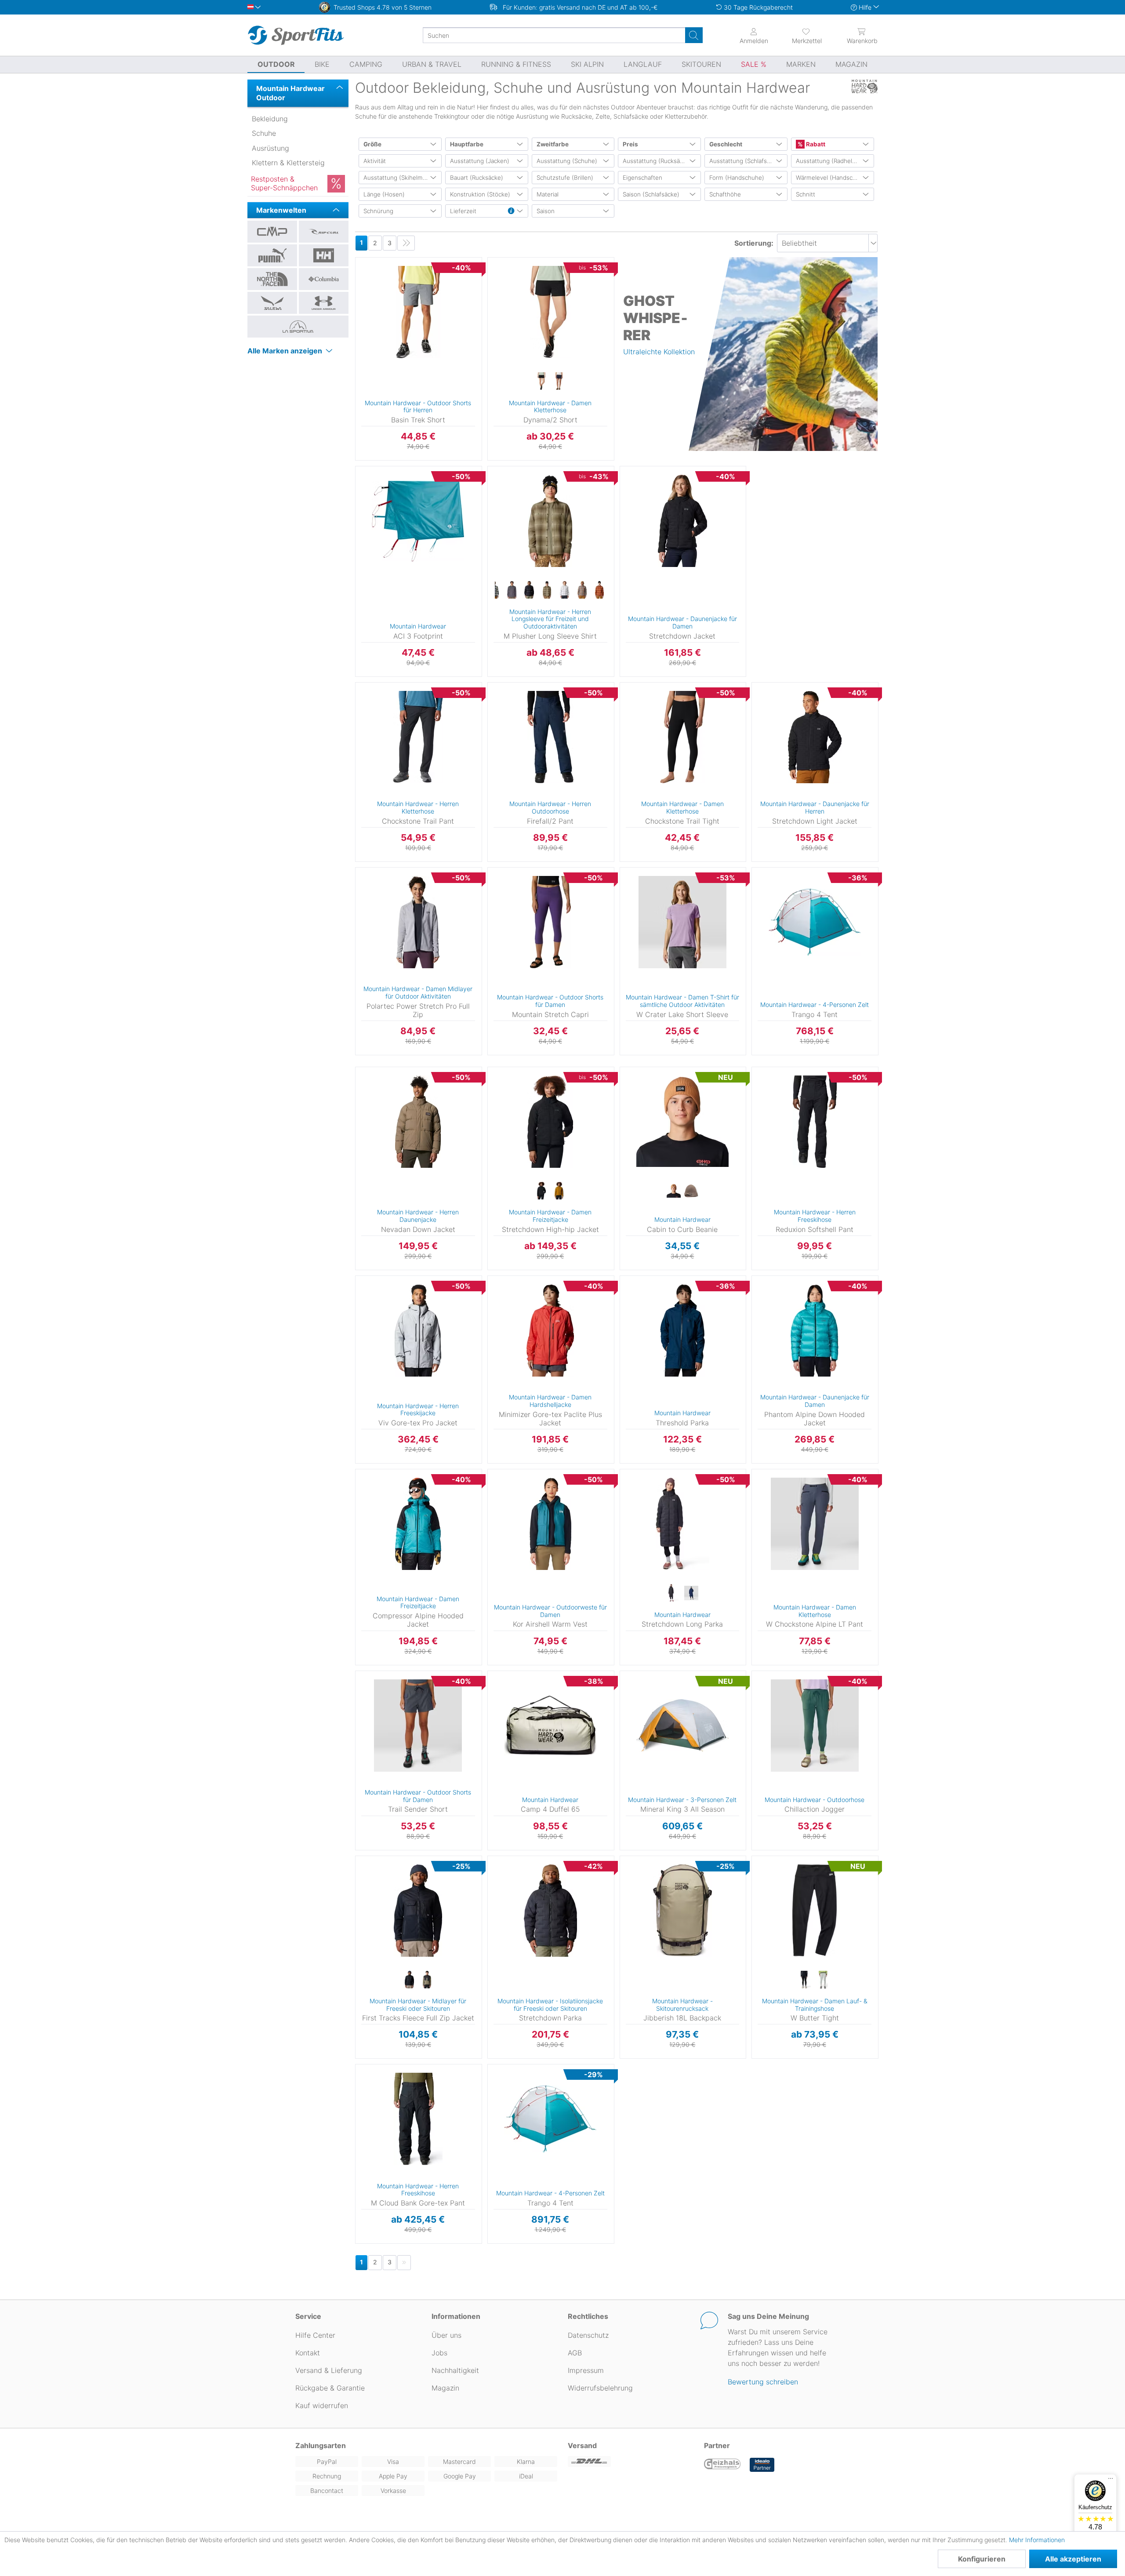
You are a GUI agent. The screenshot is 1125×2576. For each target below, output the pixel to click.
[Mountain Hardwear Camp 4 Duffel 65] (550, 1726)
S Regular (632, 699)
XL (489, 507)
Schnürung (378, 211)
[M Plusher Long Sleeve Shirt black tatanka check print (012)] (529, 590)
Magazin (445, 2388)
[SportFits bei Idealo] (762, 2465)
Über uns (446, 2335)
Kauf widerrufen (322, 2405)
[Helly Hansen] (324, 255)
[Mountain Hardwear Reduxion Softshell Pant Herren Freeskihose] (815, 1122)
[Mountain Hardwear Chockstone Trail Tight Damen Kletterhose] (683, 737)
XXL (489, 520)
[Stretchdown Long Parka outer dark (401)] (691, 1593)
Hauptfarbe (467, 144)
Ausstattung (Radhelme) (829, 161)
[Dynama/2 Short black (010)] (541, 381)
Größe (372, 144)
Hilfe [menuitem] (865, 7)
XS (355, 870)
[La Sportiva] (298, 327)
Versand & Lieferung (329, 2370)
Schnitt (806, 194)
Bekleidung (270, 119)
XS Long (500, 260)
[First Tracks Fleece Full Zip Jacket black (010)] (409, 1980)
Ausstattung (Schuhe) (567, 161)
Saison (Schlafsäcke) (651, 194)
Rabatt (815, 144)
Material (548, 194)
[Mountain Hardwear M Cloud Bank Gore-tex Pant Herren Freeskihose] (418, 2119)
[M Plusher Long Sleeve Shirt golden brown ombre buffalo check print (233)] (582, 590)
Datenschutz (588, 2335)
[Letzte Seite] (406, 243)
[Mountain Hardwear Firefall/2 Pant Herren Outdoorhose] (550, 737)
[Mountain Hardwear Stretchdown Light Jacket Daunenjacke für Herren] (815, 737)
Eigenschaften (642, 178)
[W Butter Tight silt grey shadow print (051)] (824, 1980)
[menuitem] (799, 35)
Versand (582, 2445)
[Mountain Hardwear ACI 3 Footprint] (418, 521)
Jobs (439, 2353)
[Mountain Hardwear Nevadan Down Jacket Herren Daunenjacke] (418, 1122)
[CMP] (272, 232)
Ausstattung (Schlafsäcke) (746, 161)
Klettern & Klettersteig (288, 163)
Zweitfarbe (553, 144)
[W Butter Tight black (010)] (806, 1980)
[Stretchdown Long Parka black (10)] (674, 1593)
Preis (630, 144)
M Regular (500, 896)
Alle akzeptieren (1073, 2559)
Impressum (586, 2370)
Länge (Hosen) (384, 194)
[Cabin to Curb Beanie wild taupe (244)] (691, 1191)
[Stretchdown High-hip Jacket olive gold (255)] (559, 1191)
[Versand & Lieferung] (631, 2462)
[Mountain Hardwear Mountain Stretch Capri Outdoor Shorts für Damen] (550, 922)
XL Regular (504, 685)
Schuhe (264, 133)
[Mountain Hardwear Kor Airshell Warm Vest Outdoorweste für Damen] (550, 1524)
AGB (575, 2353)
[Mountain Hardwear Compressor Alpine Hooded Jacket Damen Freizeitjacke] (418, 1524)
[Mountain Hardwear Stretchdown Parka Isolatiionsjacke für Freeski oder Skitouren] (550, 1911)
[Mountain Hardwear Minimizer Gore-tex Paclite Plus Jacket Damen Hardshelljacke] (550, 1330)
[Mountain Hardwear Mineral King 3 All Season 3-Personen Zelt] (683, 1726)
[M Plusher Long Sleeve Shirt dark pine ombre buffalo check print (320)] (547, 590)
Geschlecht (726, 144)
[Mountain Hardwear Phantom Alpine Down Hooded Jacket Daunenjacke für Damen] (815, 1330)
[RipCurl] (324, 232)
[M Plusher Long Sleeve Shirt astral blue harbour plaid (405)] (512, 590)
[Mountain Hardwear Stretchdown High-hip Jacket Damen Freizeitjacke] (550, 1122)
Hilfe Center (315, 2335)
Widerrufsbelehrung (600, 2388)
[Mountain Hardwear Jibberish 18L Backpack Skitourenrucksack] (683, 1911)
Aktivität (375, 161)
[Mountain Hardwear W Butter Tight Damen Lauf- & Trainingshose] (815, 1911)
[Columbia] (324, 279)
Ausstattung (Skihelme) (396, 178)
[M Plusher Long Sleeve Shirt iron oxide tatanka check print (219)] (599, 590)
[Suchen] (694, 35)
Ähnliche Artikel (418, 461)
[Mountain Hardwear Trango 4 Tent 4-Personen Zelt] (815, 922)
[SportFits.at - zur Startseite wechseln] (296, 35)
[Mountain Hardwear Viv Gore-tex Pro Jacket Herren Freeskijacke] (418, 1330)
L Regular (500, 354)
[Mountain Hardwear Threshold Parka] (683, 1330)
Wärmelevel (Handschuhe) (832, 178)
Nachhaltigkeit (455, 2370)
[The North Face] (272, 279)
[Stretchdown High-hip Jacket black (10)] (541, 1191)
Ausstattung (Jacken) (480, 161)
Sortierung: (754, 243)
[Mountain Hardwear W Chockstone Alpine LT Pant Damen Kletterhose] (815, 1524)
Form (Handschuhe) (737, 178)
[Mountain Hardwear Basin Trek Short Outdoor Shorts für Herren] (418, 312)
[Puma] (272, 255)
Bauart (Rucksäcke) (477, 178)
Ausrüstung (270, 148)
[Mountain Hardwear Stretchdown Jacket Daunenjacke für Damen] (683, 521)
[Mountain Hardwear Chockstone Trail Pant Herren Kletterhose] (418, 737)
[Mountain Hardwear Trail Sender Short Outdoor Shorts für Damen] (418, 1726)
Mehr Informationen (1037, 2540)
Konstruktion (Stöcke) (480, 194)
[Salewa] (272, 303)
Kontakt (308, 2353)
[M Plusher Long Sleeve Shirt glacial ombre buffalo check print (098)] (564, 590)
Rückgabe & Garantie (330, 2388)
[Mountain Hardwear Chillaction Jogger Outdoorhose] (815, 1726)
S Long (499, 286)
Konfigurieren (982, 2559)
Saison (546, 211)
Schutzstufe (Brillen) (565, 178)
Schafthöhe (725, 194)
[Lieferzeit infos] (511, 211)
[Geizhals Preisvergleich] (722, 2465)
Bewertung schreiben (763, 2382)
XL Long (499, 366)
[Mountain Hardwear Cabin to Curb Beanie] (683, 1122)
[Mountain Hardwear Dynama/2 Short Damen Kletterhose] (550, 312)
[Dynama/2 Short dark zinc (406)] (559, 381)
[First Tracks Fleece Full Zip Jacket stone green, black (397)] (427, 1980)
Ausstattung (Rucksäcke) (657, 161)
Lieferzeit (463, 211)
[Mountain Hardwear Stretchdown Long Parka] (683, 1524)
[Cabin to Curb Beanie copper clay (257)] (674, 1191)
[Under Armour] (324, 303)
